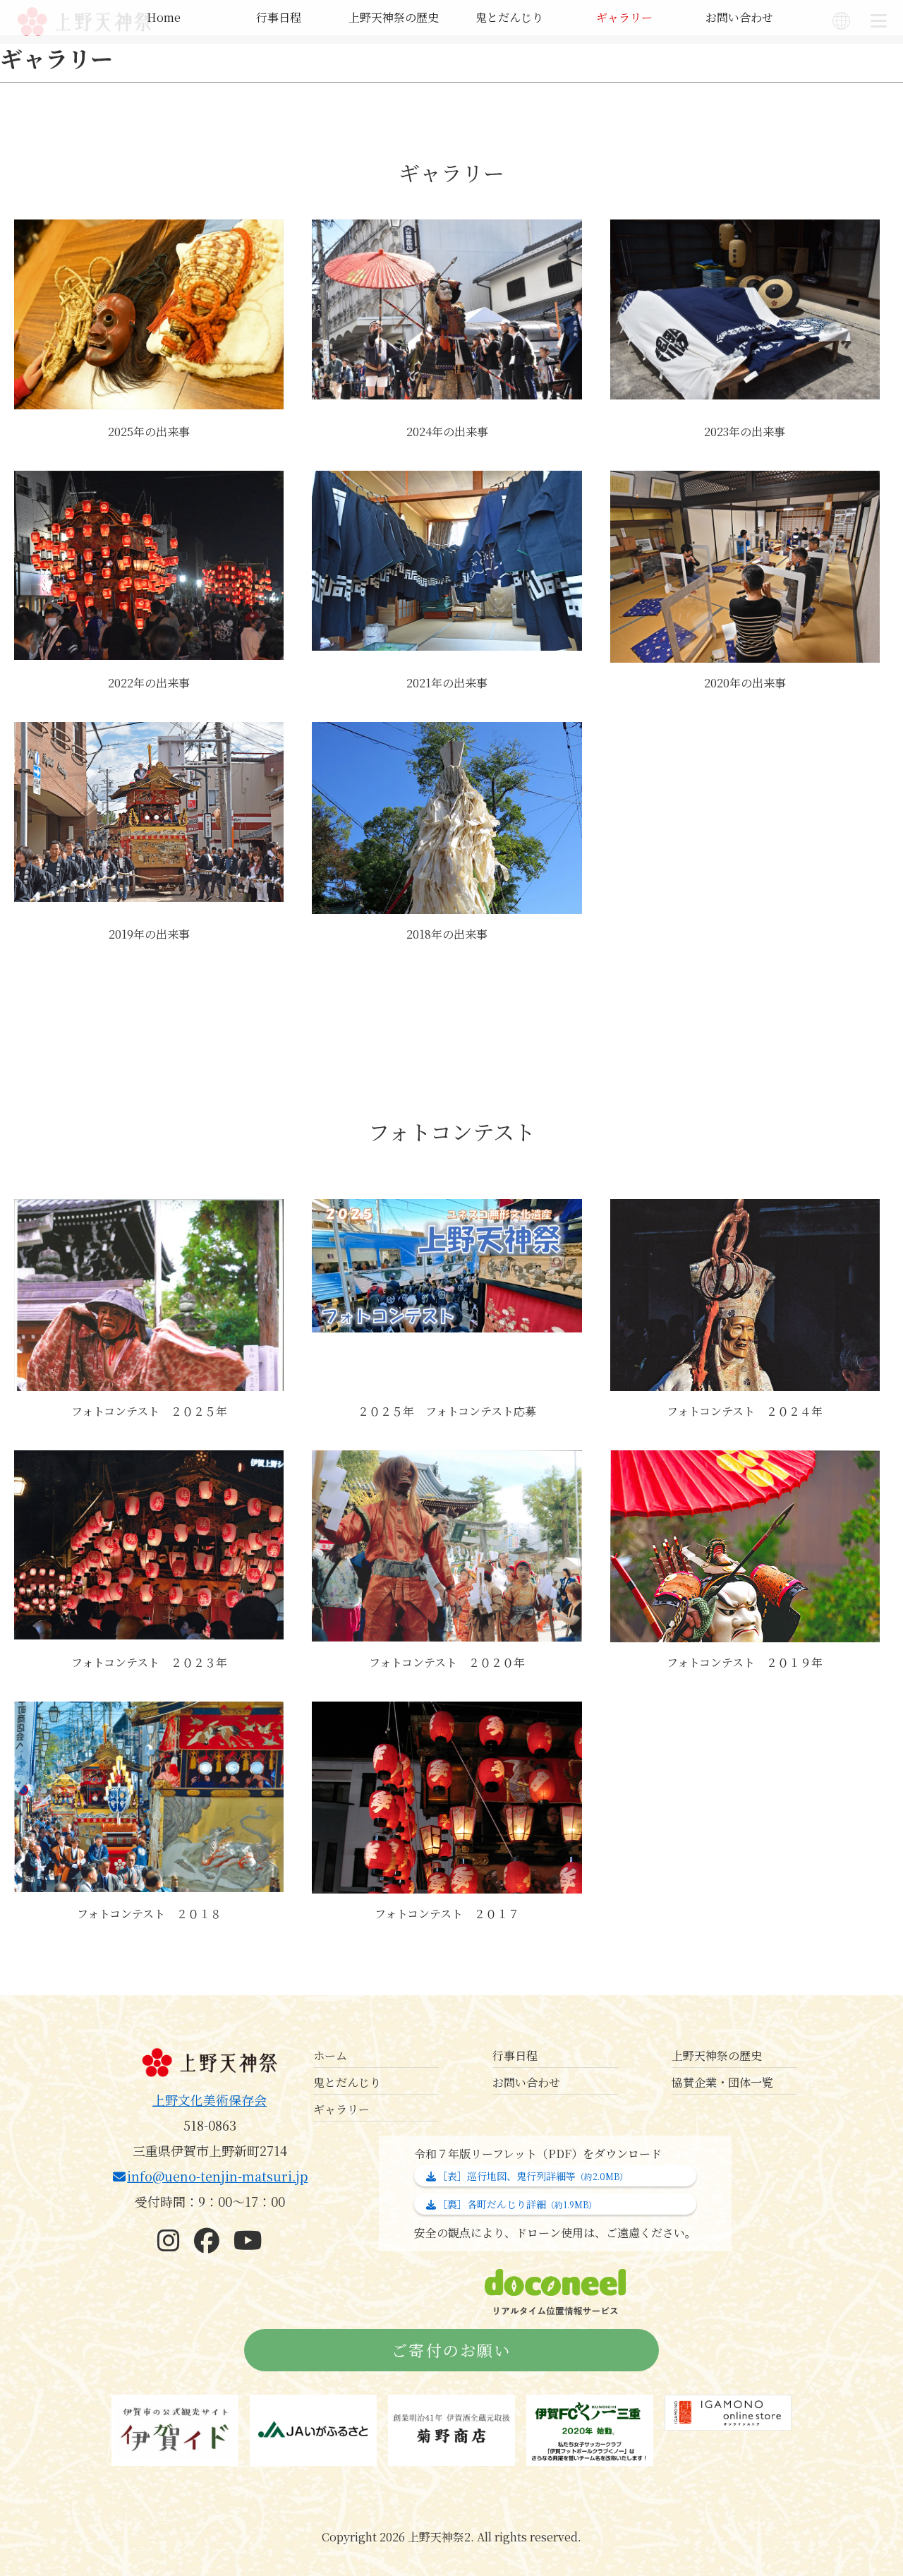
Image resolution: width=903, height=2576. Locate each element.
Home (164, 17)
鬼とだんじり (509, 17)
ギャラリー (624, 17)
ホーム (330, 2056)
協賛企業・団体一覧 (722, 2082)
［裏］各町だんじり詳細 (517, 2204)
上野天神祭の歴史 (394, 17)
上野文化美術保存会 (210, 2100)
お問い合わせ (739, 17)
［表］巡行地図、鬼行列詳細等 (533, 2176)
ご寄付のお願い (451, 2350)
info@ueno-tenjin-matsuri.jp (217, 2176)
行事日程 (279, 17)
